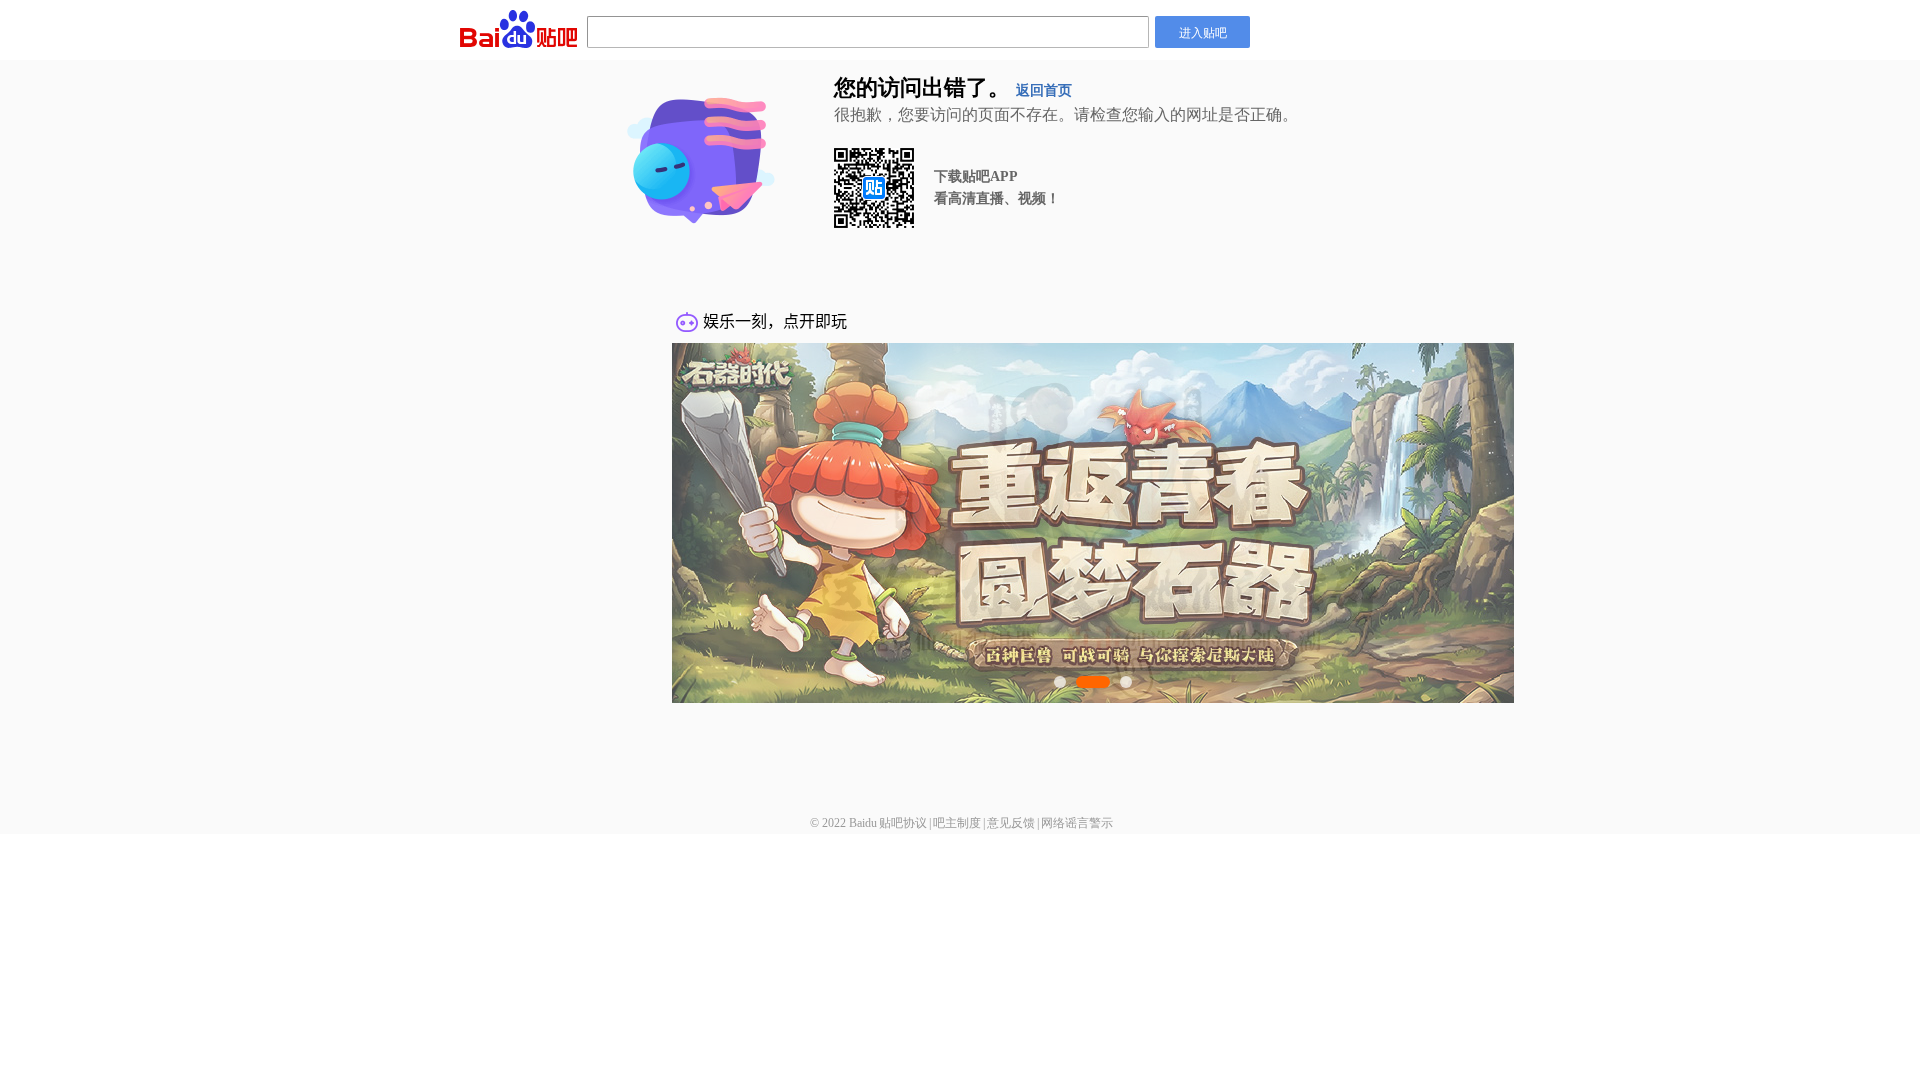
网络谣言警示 (1077, 823)
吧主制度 (957, 823)
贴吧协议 (903, 823)
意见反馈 (1011, 823)
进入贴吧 (1203, 31)
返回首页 (1044, 90)
